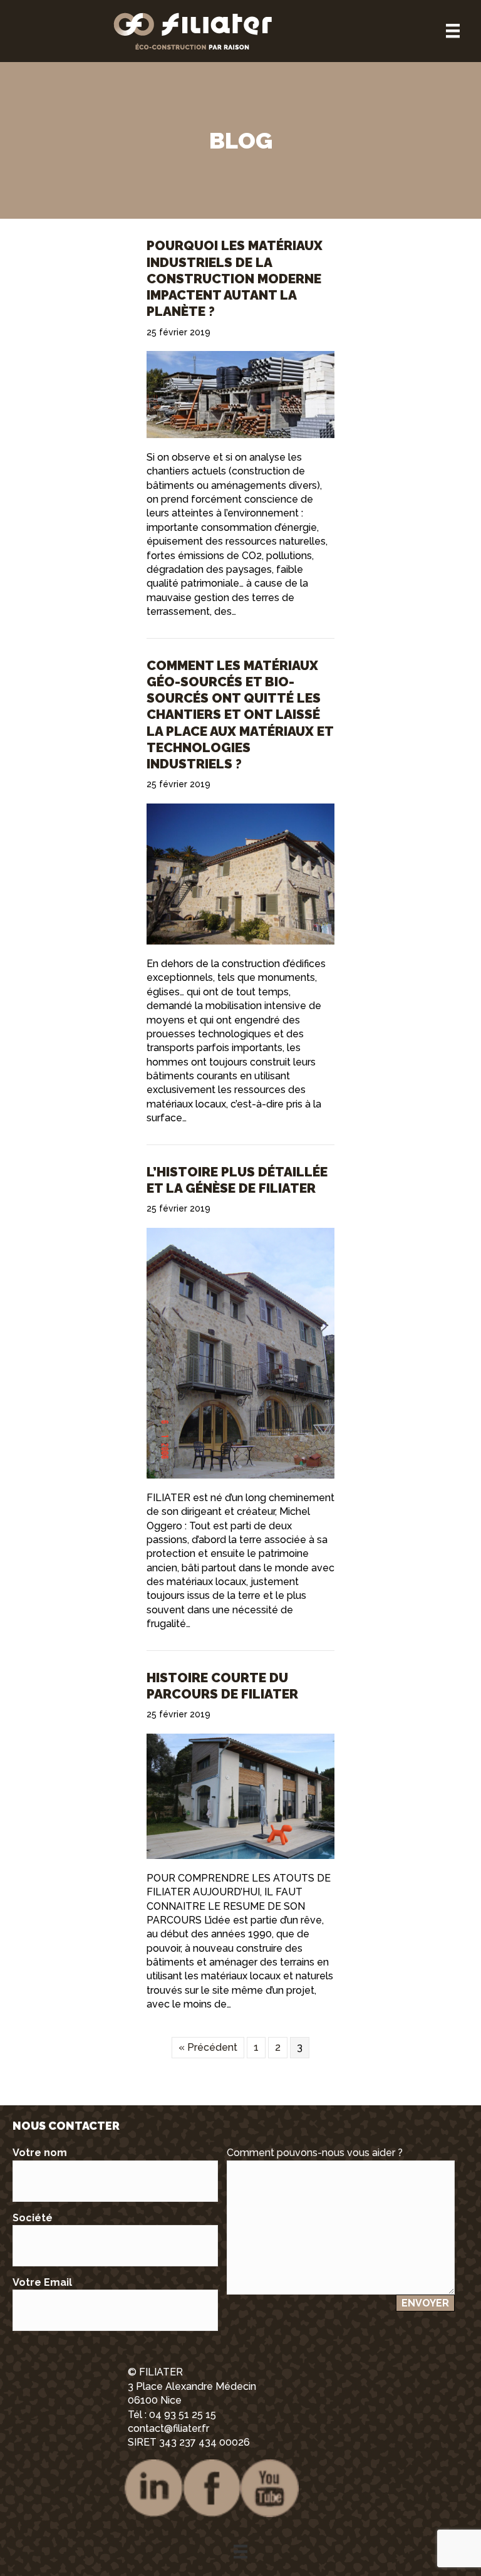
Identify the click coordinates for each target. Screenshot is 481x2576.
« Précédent (208, 2047)
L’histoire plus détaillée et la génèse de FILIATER (237, 1180)
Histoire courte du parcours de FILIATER (222, 1686)
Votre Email (42, 2282)
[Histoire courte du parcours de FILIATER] (240, 1795)
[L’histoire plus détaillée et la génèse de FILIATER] (240, 1352)
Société (33, 2218)
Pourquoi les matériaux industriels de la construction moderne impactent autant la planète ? (235, 278)
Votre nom (40, 2153)
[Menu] (453, 31)
